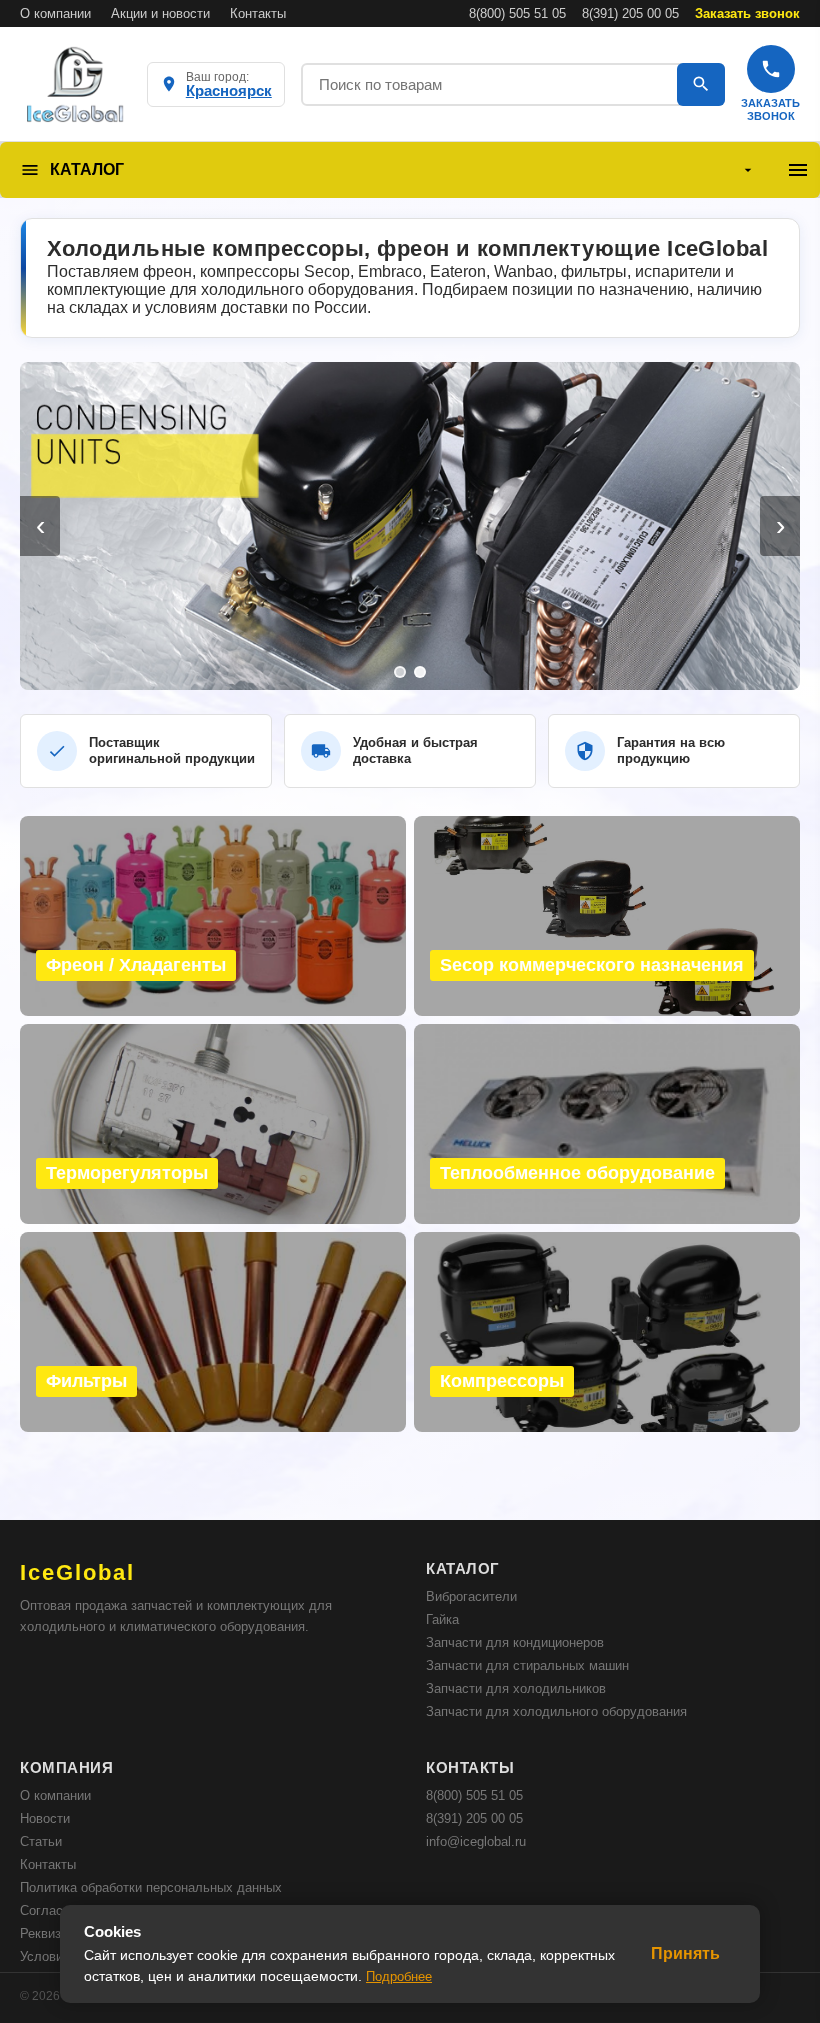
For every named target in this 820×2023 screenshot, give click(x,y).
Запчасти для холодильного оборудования (556, 1711)
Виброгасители (471, 1596)
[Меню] (798, 170)
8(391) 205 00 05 (630, 13)
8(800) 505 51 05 (517, 13)
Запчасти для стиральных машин (527, 1665)
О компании (55, 13)
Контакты (258, 13)
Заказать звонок (747, 13)
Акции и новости (160, 13)
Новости (45, 1818)
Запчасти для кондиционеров (515, 1642)
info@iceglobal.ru (476, 1841)
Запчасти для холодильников (516, 1688)
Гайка (442, 1619)
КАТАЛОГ (87, 169)
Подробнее (399, 1976)
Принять (685, 1953)
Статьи (41, 1841)
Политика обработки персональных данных (151, 1887)
